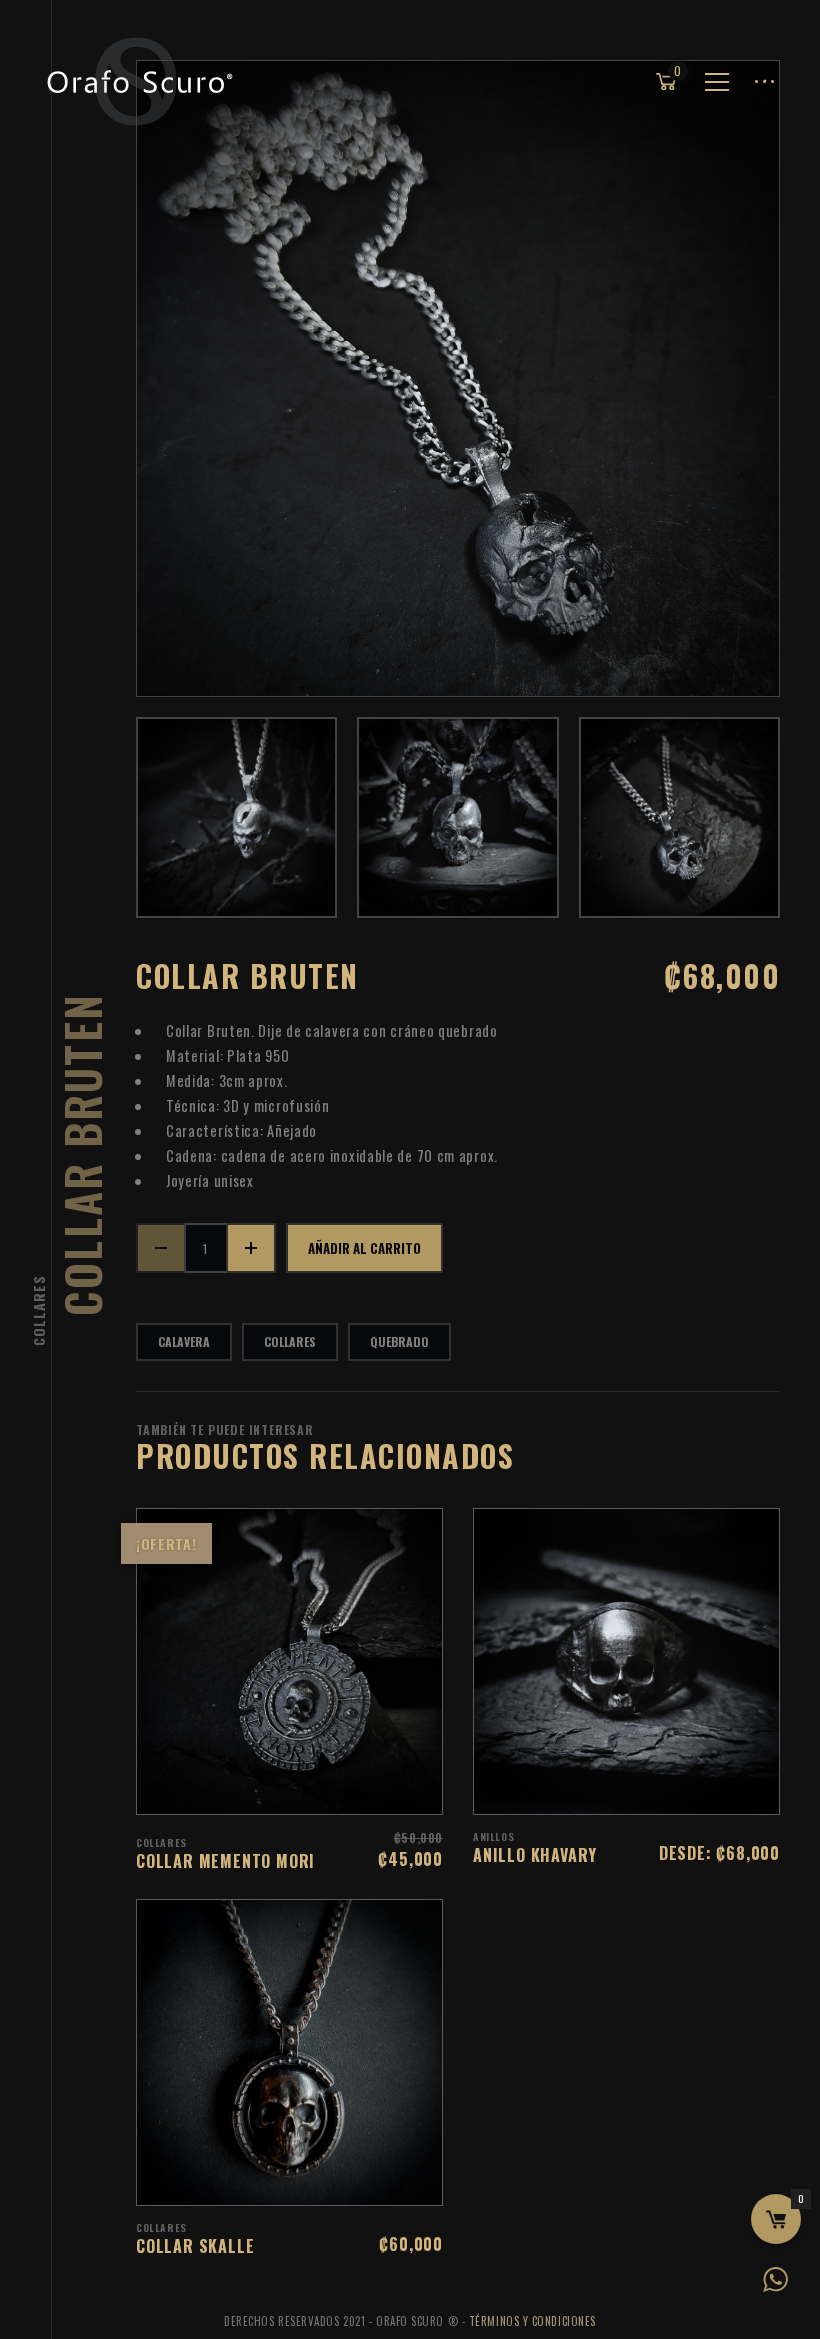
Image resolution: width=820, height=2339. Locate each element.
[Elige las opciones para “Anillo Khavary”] (653, 1789)
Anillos (493, 1836)
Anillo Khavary (535, 1855)
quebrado (399, 1341)
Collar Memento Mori (225, 1861)
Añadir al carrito (364, 1248)
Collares (38, 1310)
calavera (184, 1341)
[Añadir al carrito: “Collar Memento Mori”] (316, 1789)
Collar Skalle (195, 2246)
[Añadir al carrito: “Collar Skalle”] (316, 2180)
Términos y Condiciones (532, 2321)
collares (290, 1341)
